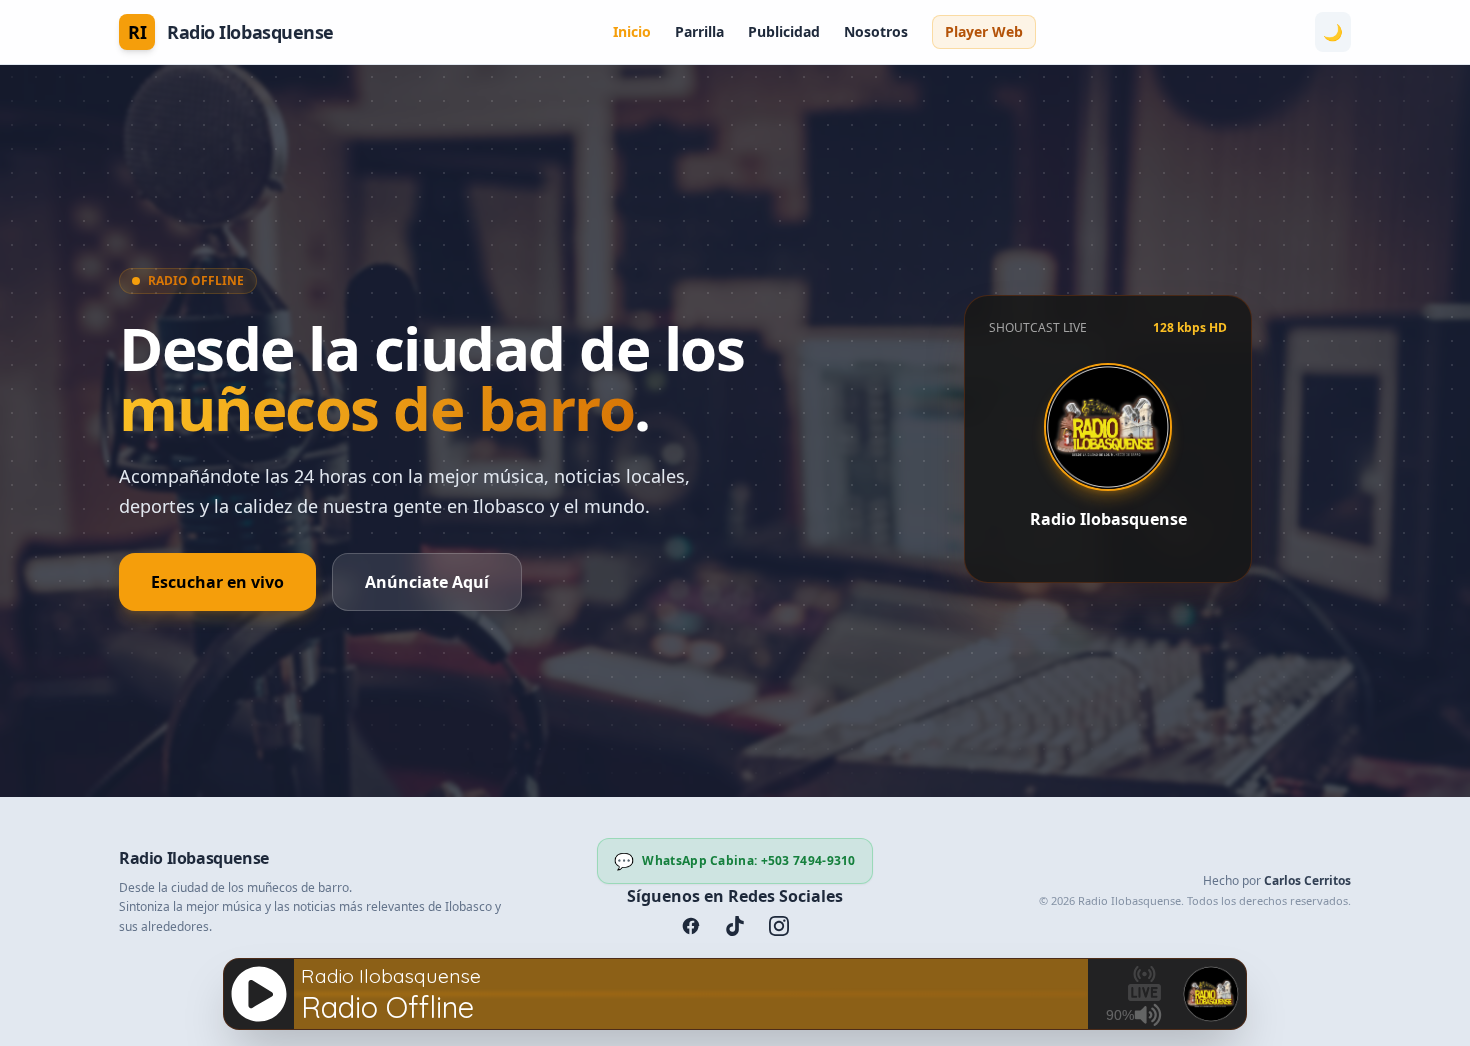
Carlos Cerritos (1307, 880)
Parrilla (699, 31)
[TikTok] (735, 926)
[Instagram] (779, 926)
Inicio (632, 31)
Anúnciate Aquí (427, 582)
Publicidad (784, 31)
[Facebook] (691, 926)
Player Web (984, 31)
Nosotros (876, 31)
